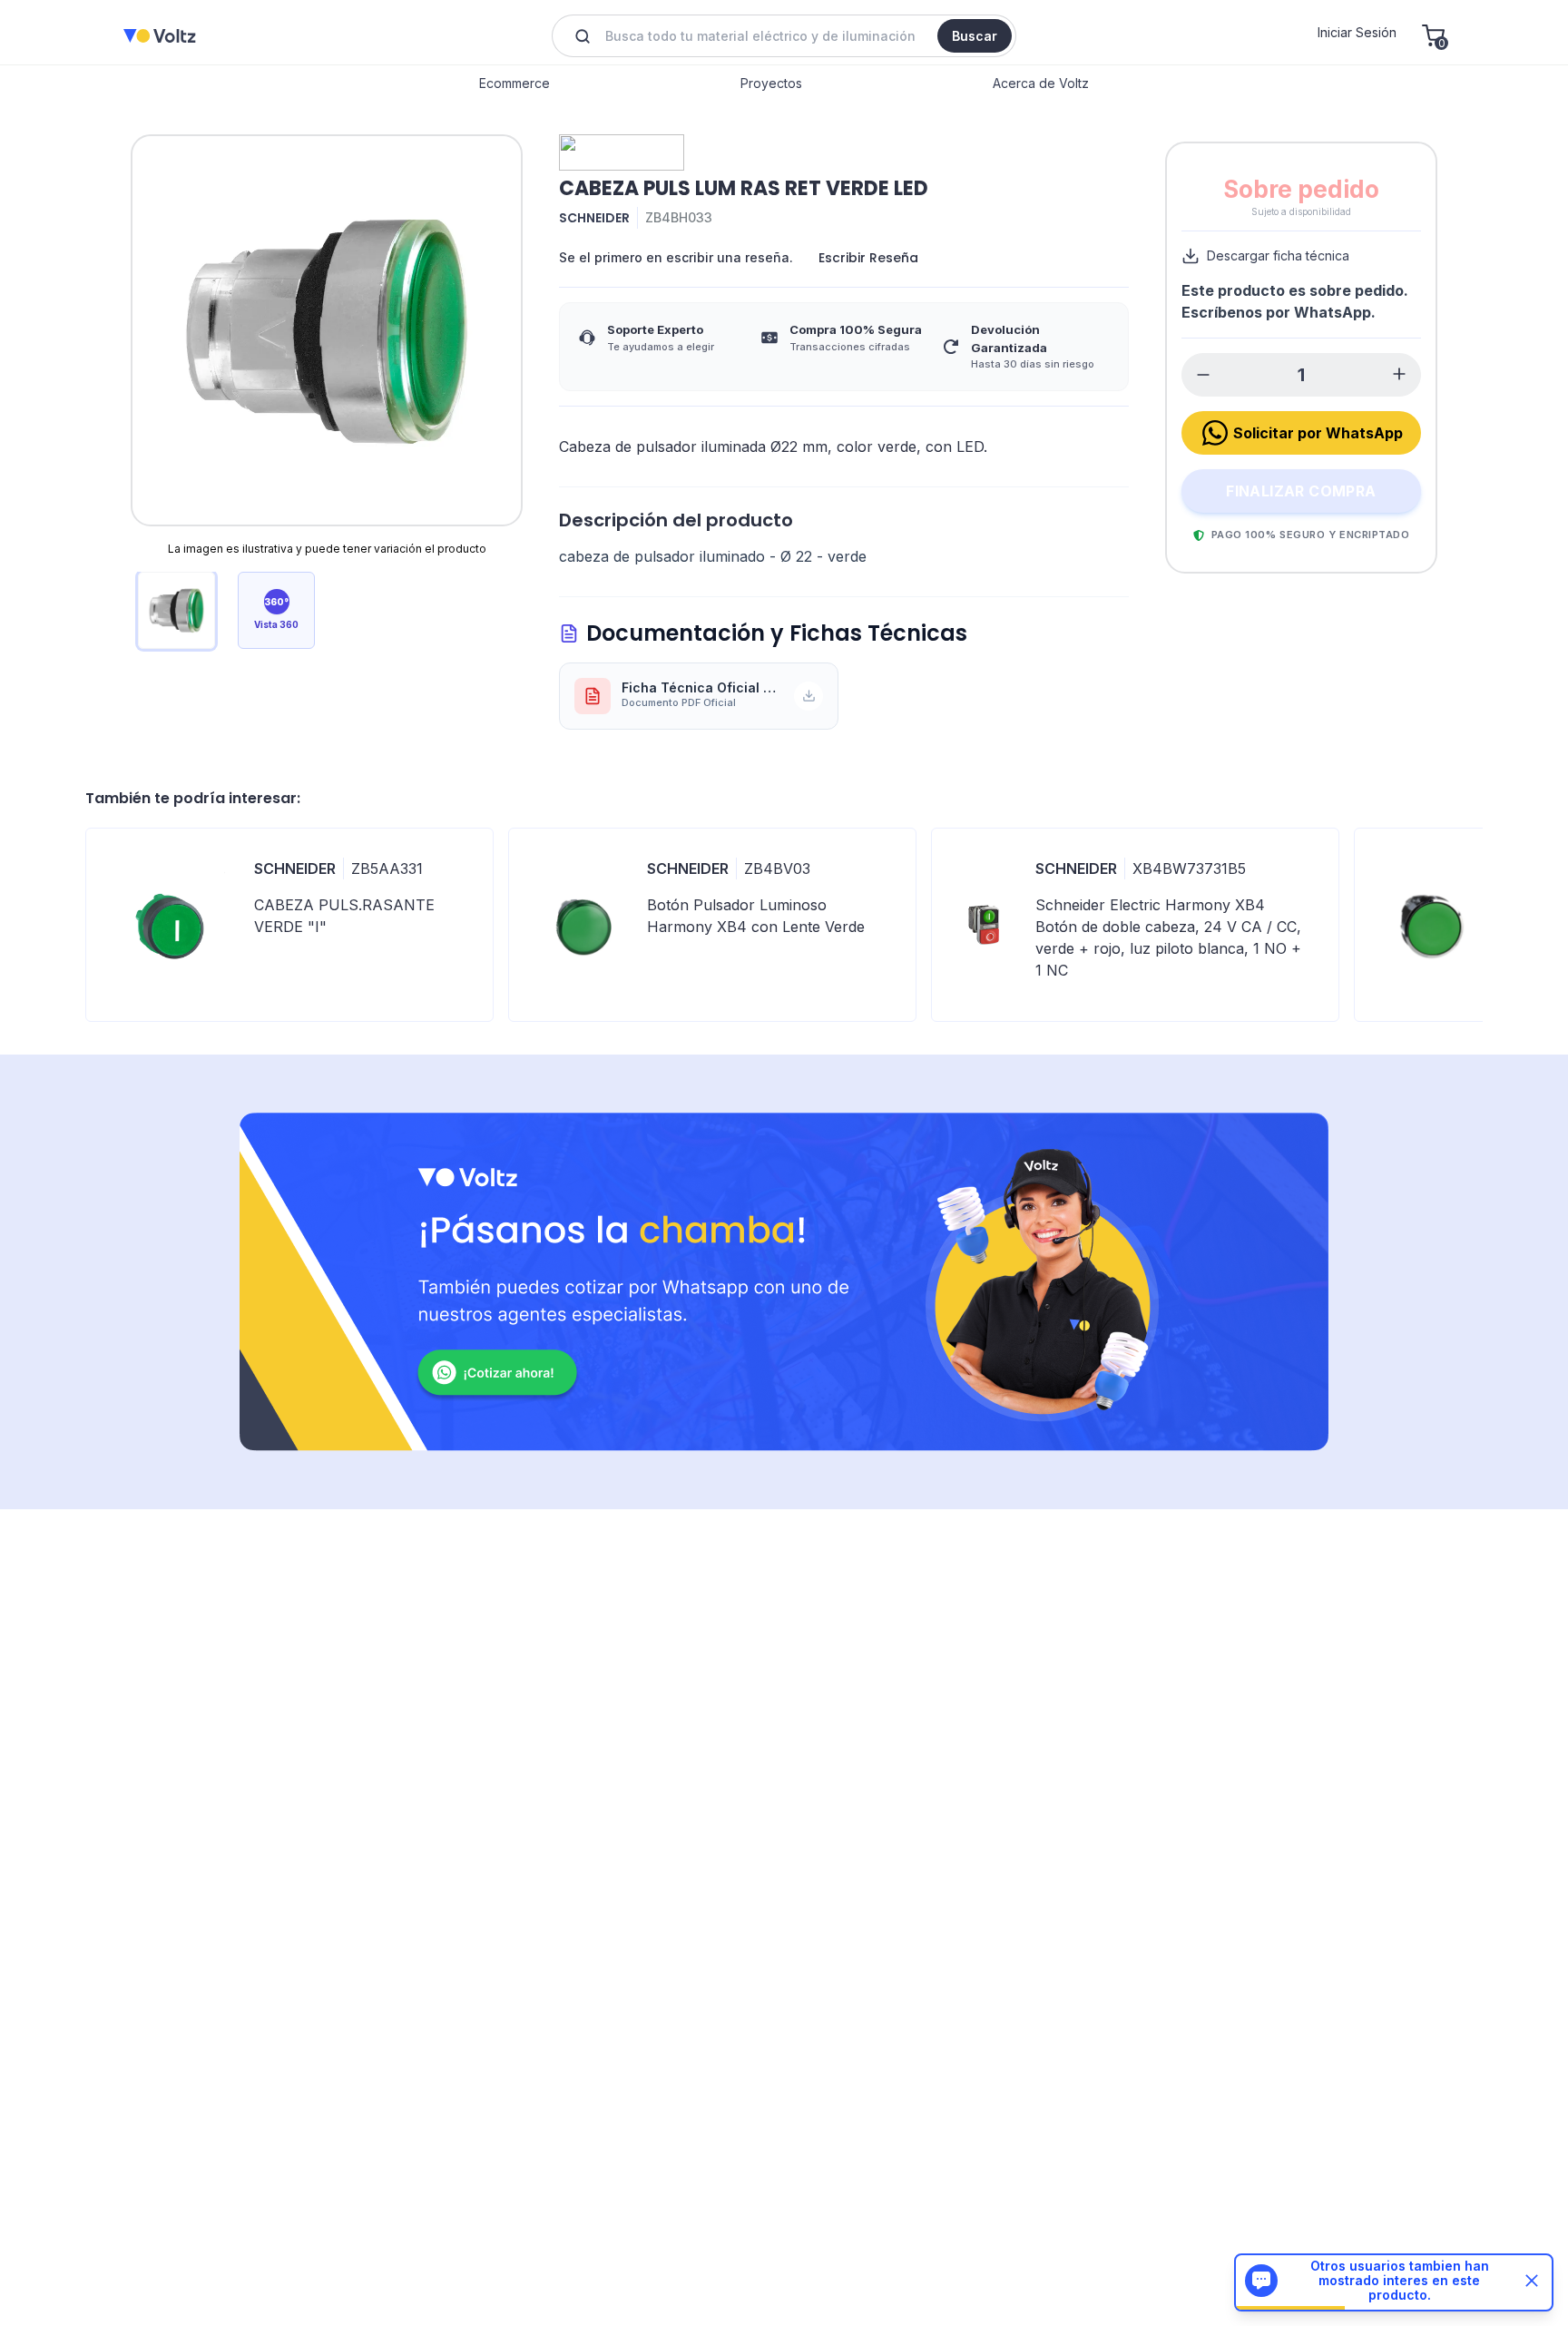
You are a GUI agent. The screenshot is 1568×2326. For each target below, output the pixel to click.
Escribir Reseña (868, 258)
